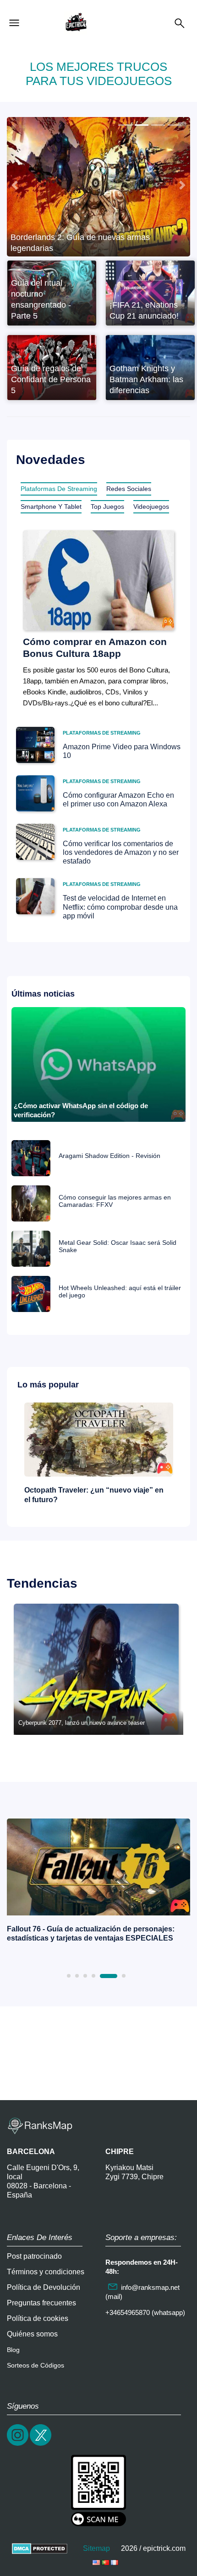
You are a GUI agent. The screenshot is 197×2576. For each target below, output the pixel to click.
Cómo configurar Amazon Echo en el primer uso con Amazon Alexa (118, 800)
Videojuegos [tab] (151, 507)
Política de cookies (38, 2318)
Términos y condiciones (46, 2272)
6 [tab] (124, 1976)
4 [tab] (93, 1976)
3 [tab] (85, 1976)
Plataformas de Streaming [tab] (59, 489)
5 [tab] (109, 1976)
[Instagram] (18, 2445)
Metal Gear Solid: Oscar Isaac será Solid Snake (118, 1246)
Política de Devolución (44, 2287)
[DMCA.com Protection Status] (40, 2548)
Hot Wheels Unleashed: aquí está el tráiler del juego (120, 1291)
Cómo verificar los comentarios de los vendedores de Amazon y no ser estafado (121, 852)
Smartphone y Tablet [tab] (51, 507)
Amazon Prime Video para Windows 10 (122, 751)
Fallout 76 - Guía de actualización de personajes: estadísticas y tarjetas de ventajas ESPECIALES (91, 1934)
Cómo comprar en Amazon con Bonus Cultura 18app (95, 647)
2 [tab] (77, 1976)
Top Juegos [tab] (107, 507)
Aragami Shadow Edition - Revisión (109, 1156)
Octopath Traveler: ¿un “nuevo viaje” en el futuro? (94, 1495)
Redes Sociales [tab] (129, 489)
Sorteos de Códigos (36, 2365)
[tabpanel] (98, 1883)
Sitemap (96, 2548)
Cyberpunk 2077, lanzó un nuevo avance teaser (82, 1723)
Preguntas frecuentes (41, 2303)
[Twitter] (41, 2445)
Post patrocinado (34, 2256)
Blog (13, 2350)
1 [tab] (69, 1976)
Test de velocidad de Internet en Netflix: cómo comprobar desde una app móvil (120, 907)
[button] (15, 185)
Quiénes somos (32, 2334)
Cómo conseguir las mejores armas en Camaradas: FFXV (115, 1201)
